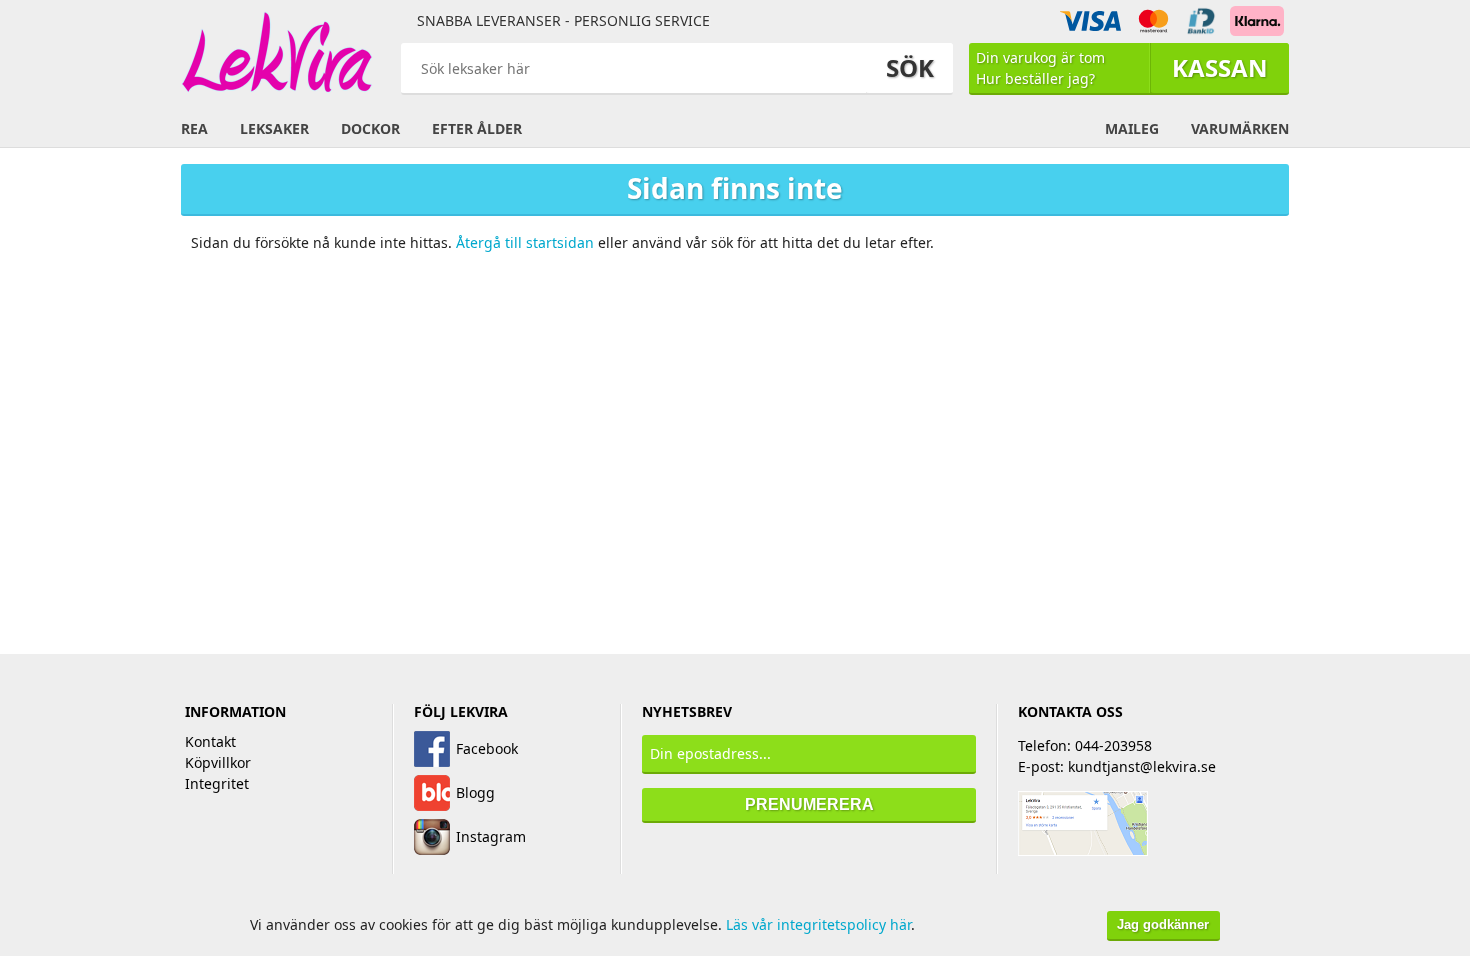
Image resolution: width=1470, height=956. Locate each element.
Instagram (491, 836)
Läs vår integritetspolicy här (818, 924)
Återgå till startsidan (525, 242)
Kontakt (210, 741)
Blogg (475, 792)
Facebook (487, 748)
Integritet (217, 783)
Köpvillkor (218, 762)
